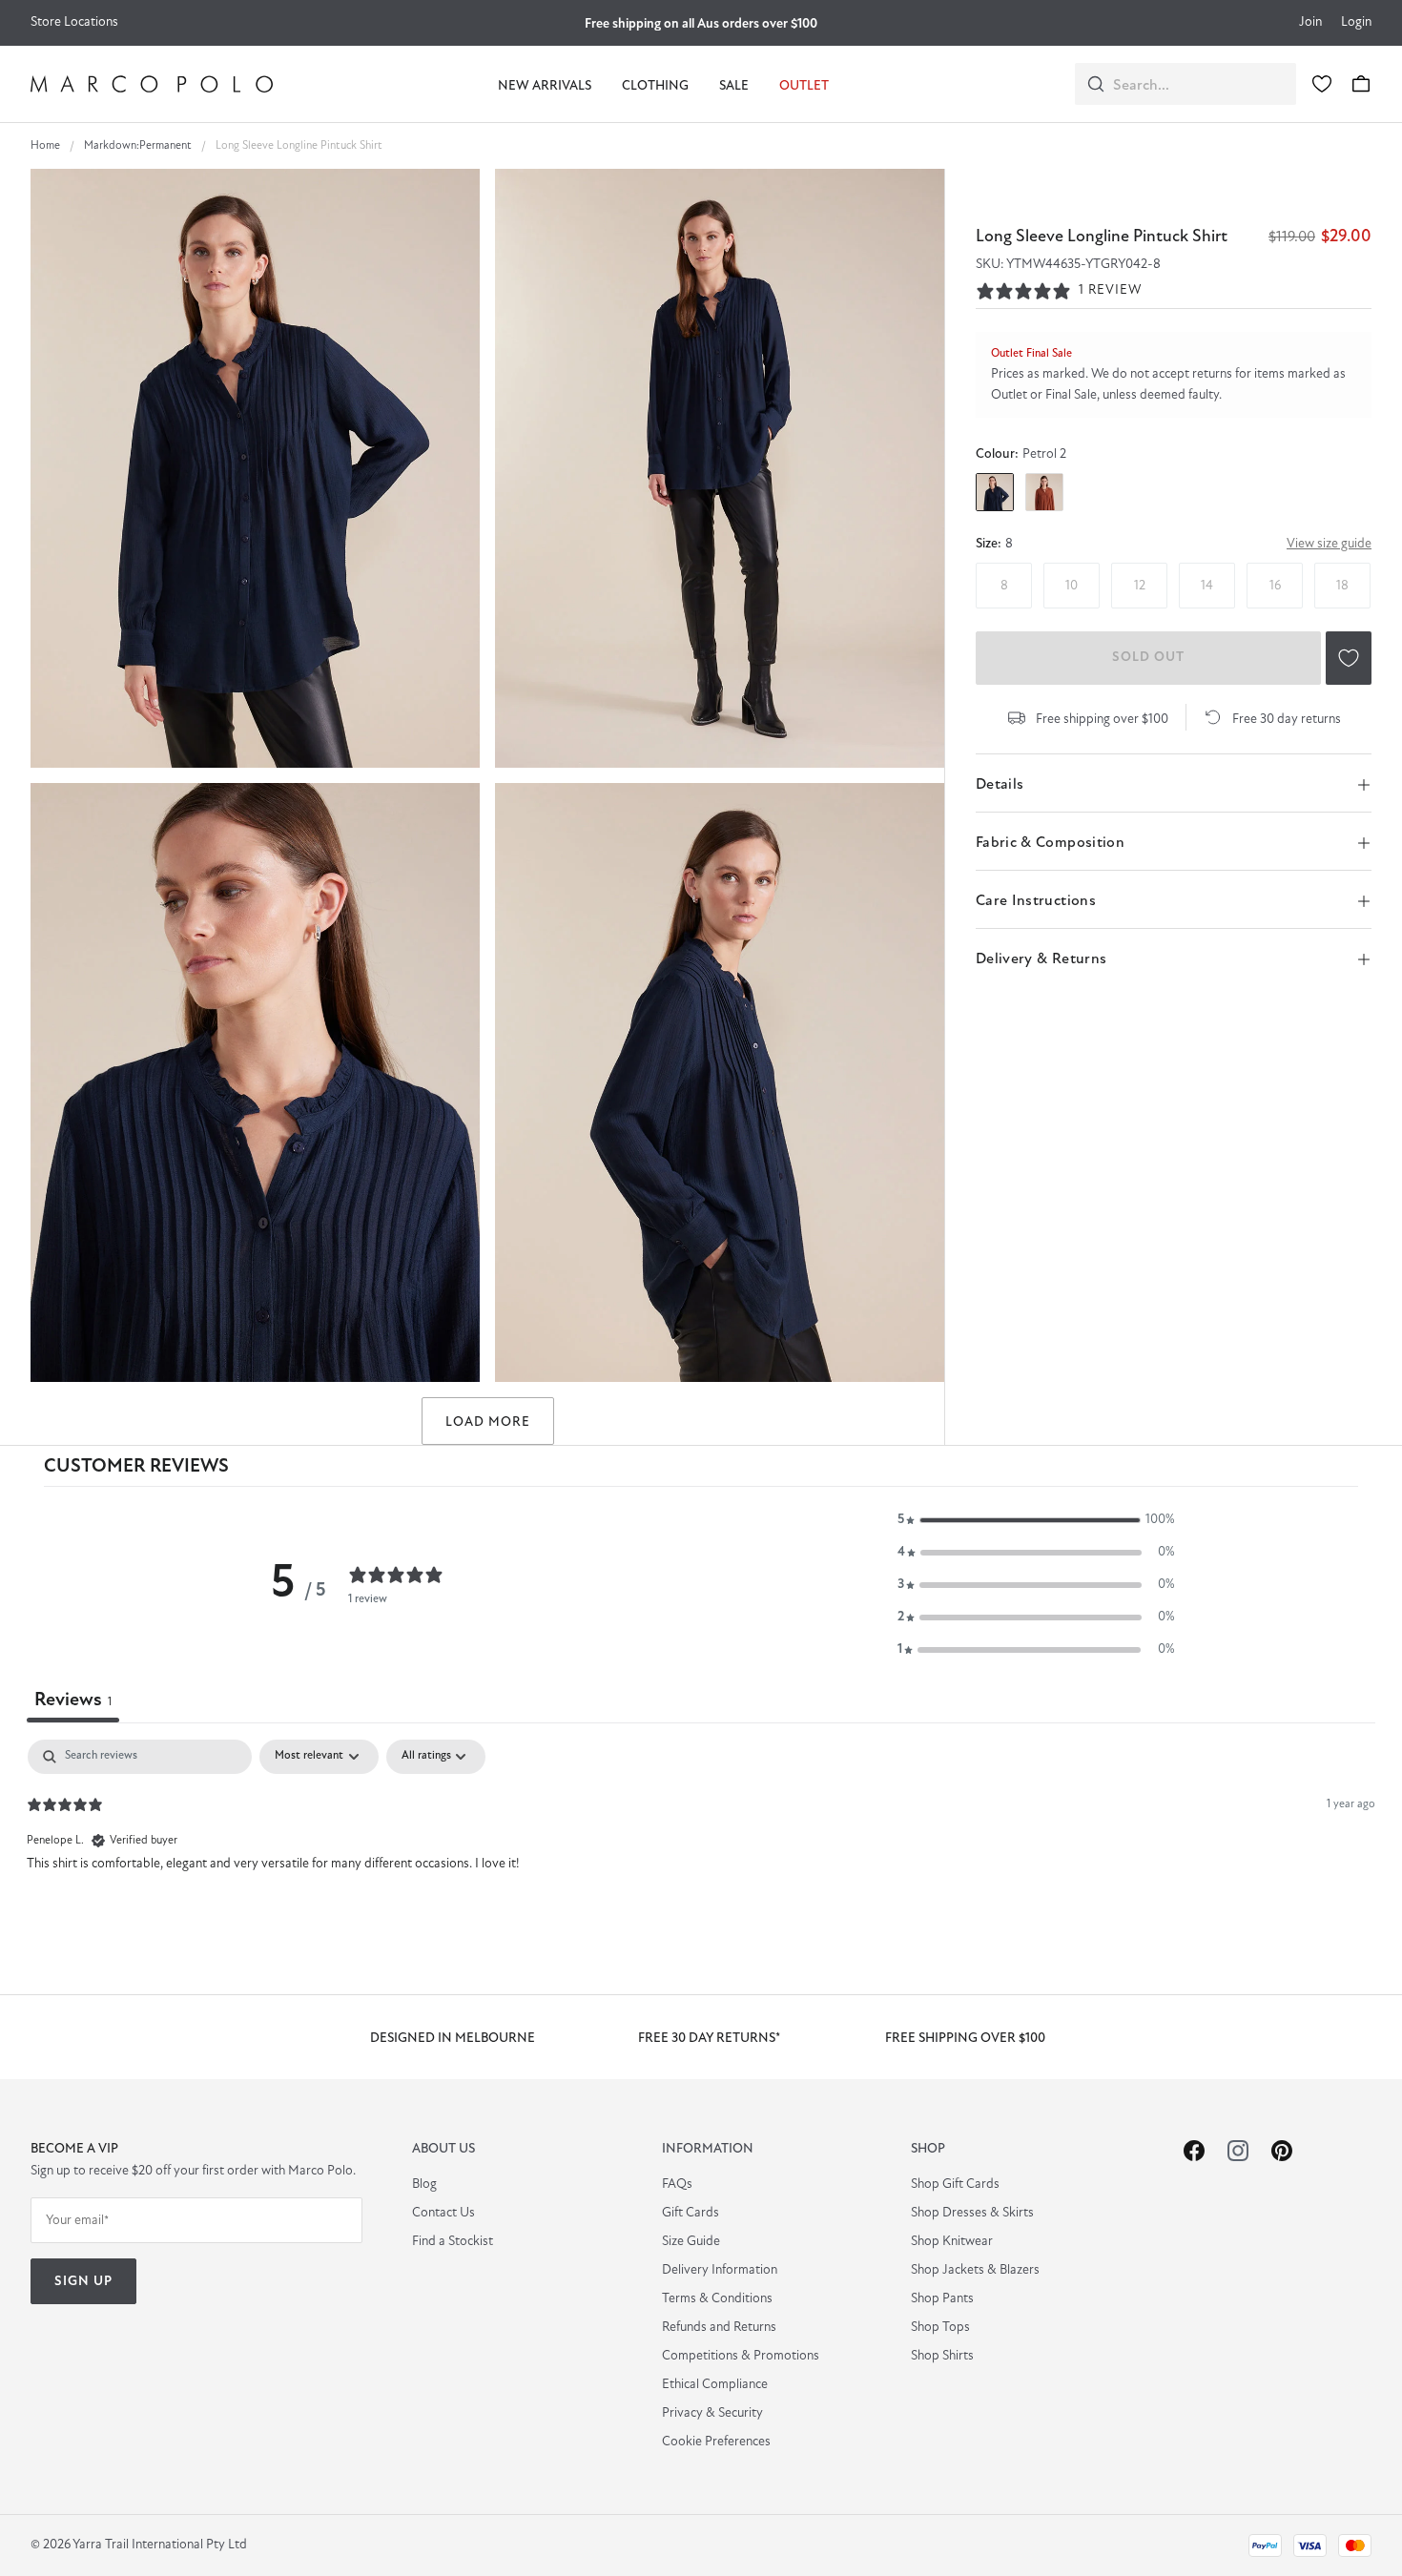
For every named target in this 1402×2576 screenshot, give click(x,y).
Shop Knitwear (952, 2242)
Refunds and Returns (719, 2328)
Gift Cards (691, 2213)
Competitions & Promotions (741, 2356)
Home (45, 146)
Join (1310, 22)
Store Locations (74, 22)
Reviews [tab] (73, 1700)
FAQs (677, 2184)
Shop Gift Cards (955, 2184)
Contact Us (443, 2213)
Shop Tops (940, 2328)
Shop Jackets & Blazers (975, 2270)
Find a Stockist (453, 2242)
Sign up (83, 2282)
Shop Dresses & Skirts (972, 2213)
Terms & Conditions (717, 2299)
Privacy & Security (712, 2413)
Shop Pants (942, 2299)
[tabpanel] (701, 1862)
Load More (488, 1422)
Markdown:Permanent (138, 146)
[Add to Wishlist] (1349, 658)
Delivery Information (720, 2270)
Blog (424, 2184)
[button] (1036, 1520)
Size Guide (691, 2242)
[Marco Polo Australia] (152, 84)
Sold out (1148, 658)
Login (1356, 22)
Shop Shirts (942, 2356)
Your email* (77, 2221)
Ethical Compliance (715, 2385)
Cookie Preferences (716, 2442)
